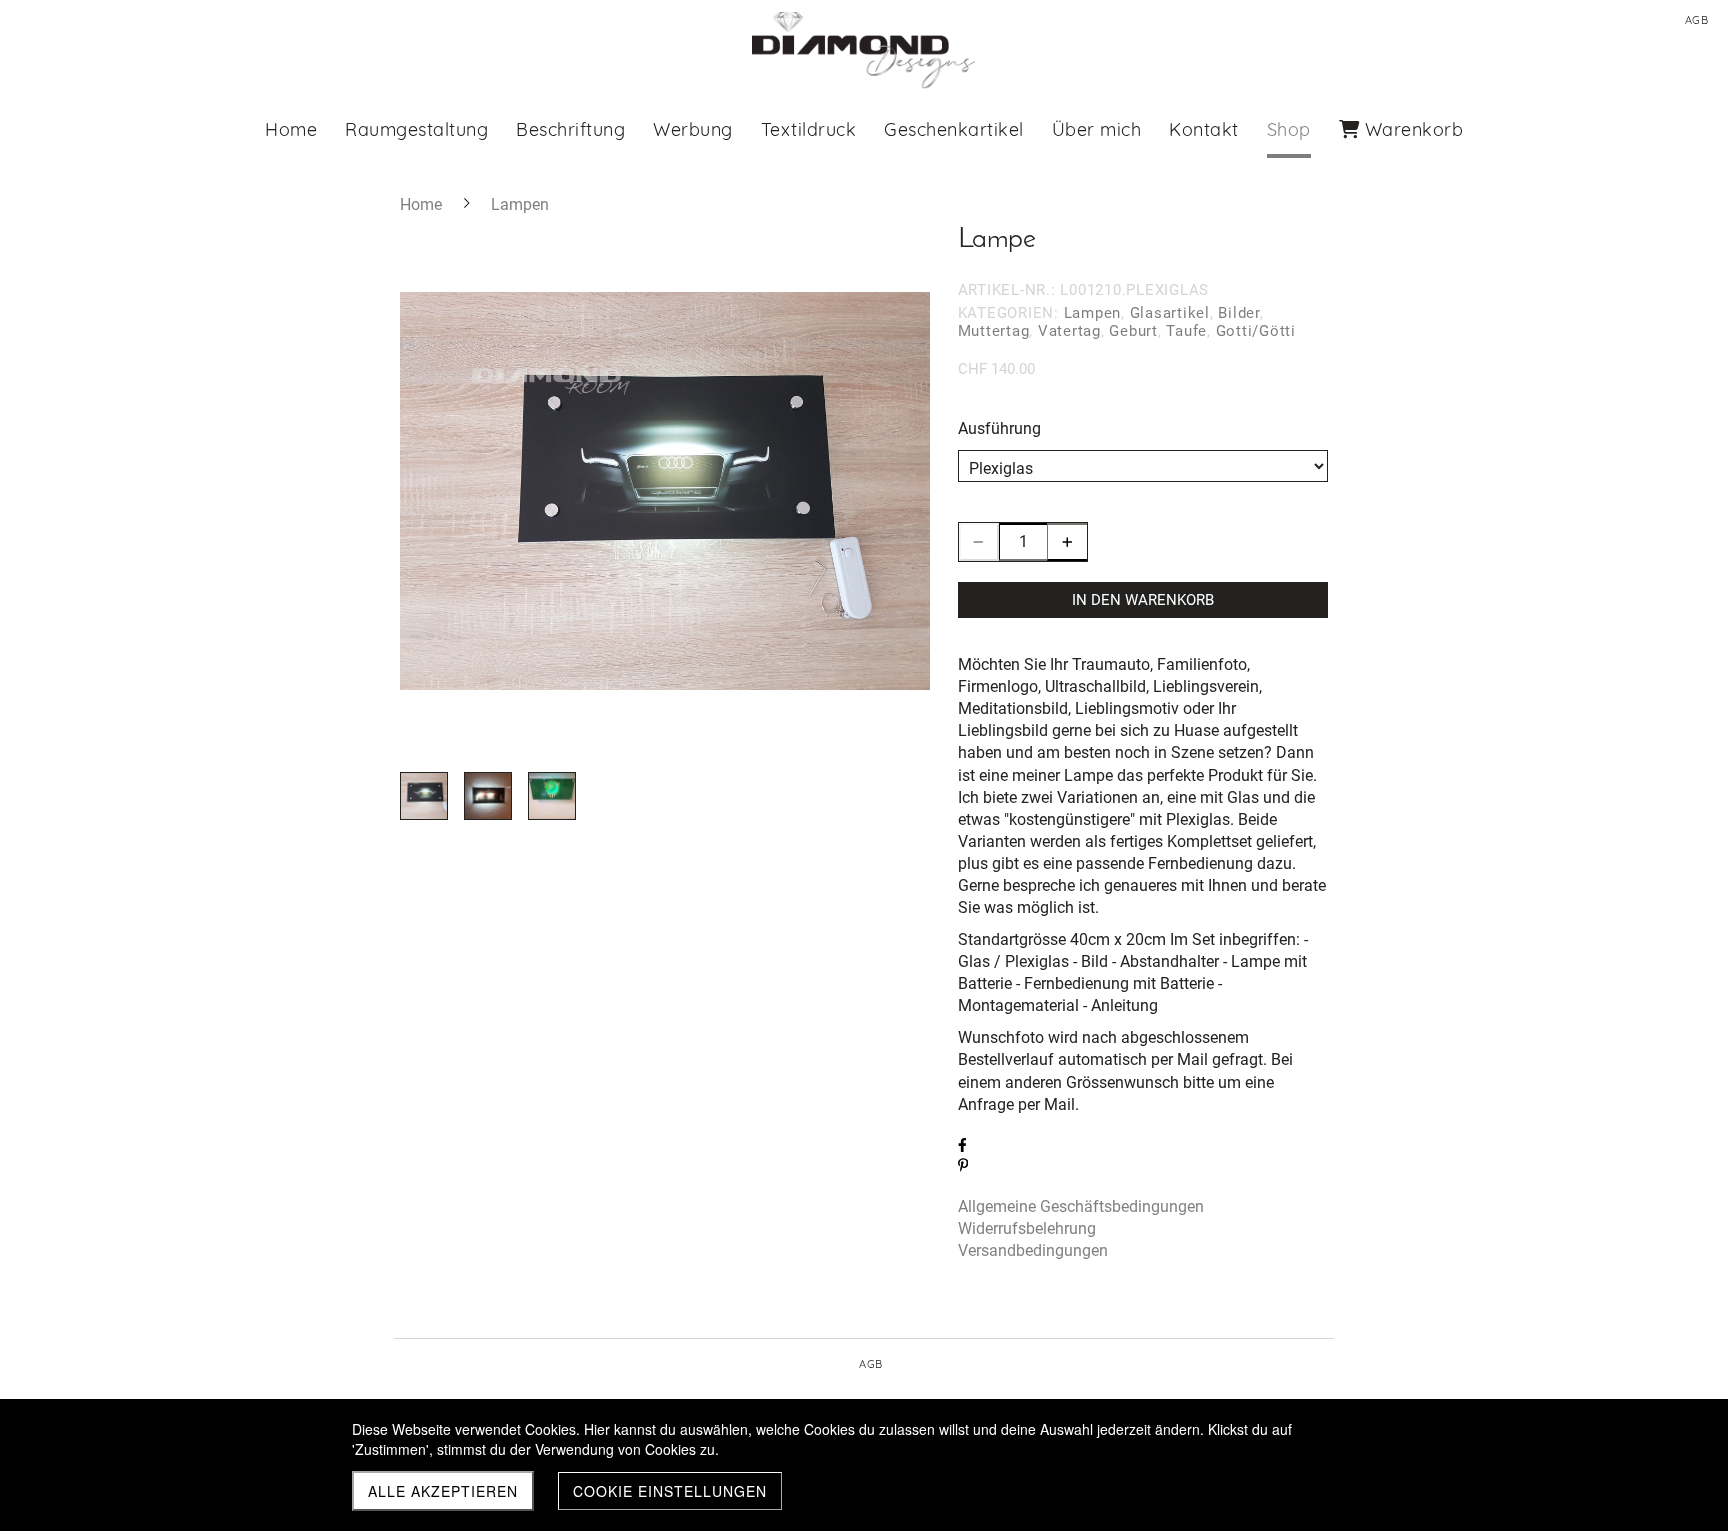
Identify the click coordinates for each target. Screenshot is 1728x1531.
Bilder (1239, 313)
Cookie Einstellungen (670, 1491)
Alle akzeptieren (443, 1491)
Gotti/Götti (1256, 331)
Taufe (1186, 331)
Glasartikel (1170, 313)
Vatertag (1069, 331)
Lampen (1093, 313)
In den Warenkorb (1143, 600)
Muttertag (994, 331)
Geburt (1133, 331)
